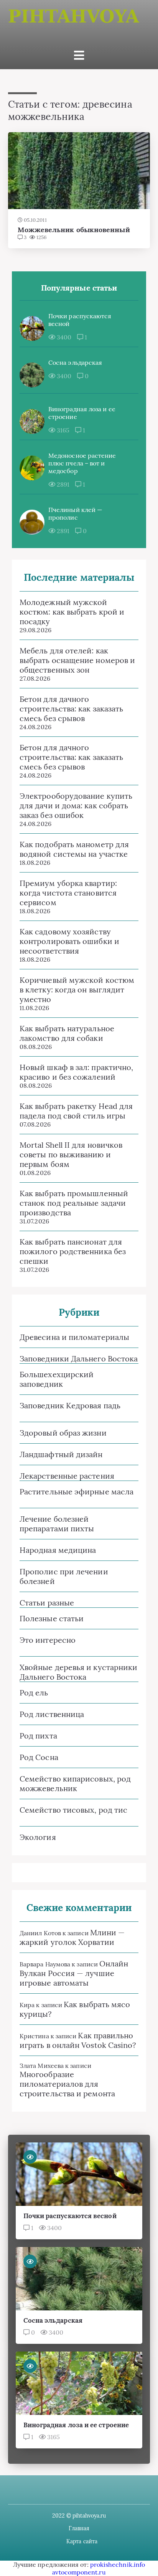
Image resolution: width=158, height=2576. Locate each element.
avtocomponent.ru (79, 2572)
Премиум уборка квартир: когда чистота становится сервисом (68, 893)
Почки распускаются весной (80, 320)
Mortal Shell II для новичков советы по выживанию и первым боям (71, 1154)
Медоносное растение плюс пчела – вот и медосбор (82, 463)
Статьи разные (47, 1603)
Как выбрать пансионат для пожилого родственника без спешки (73, 1251)
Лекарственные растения (67, 1476)
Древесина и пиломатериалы (74, 1337)
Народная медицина (58, 1550)
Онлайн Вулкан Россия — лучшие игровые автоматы (74, 1973)
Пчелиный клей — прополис (75, 514)
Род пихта (38, 1736)
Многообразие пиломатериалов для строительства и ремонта (67, 2084)
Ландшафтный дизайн (61, 1454)
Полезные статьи (52, 1618)
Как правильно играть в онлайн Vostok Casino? (78, 2040)
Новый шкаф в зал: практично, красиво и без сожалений (76, 1072)
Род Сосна (39, 1757)
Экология (38, 1837)
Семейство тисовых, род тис (73, 1810)
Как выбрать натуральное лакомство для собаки (67, 1033)
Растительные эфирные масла (77, 1492)
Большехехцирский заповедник (57, 1379)
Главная (79, 2528)
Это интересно (48, 1640)
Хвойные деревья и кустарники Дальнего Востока (78, 1672)
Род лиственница (52, 1714)
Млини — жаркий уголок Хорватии (72, 1937)
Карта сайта (82, 2541)
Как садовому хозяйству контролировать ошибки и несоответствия (69, 941)
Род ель (34, 1693)
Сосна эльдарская (75, 362)
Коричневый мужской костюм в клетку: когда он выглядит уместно (77, 990)
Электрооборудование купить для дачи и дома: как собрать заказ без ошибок (76, 805)
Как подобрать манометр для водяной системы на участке (74, 849)
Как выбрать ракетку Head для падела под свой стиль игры (76, 1111)
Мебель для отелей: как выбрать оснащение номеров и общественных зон (77, 660)
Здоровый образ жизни (63, 1433)
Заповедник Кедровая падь (70, 1405)
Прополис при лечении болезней (64, 1576)
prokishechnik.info (118, 2564)
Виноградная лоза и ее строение (82, 413)
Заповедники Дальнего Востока (79, 1359)
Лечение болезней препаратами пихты (57, 1524)
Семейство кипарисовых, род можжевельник (75, 1783)
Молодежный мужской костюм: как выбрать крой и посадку (72, 612)
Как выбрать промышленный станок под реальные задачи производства (74, 1203)
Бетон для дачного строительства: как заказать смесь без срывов (71, 709)
